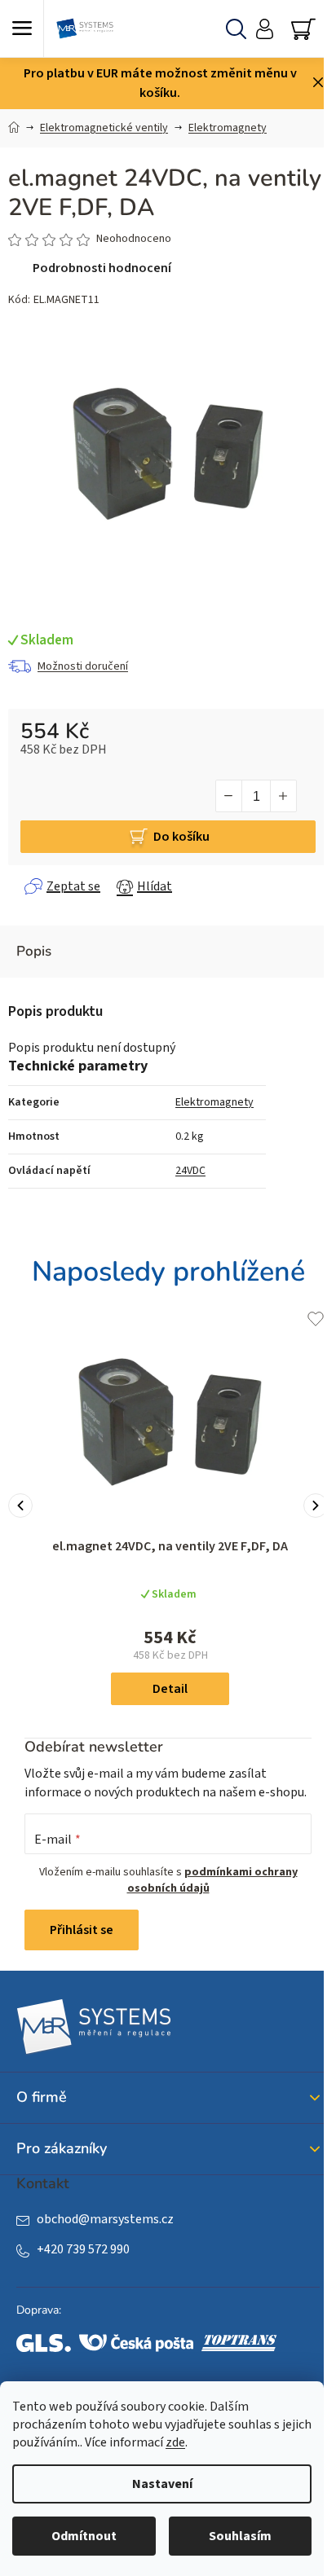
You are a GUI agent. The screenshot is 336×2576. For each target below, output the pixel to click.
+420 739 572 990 (83, 2249)
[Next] (316, 1506)
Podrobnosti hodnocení (102, 268)
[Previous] (20, 1506)
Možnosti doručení (83, 666)
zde (175, 2442)
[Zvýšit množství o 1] (283, 796)
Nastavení (162, 2484)
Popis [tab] (34, 951)
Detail (170, 1689)
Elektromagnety (214, 1102)
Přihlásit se (82, 1930)
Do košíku (181, 837)
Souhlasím (240, 2536)
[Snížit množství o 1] (229, 796)
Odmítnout (84, 2536)
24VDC (190, 1171)
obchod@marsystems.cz (105, 2219)
